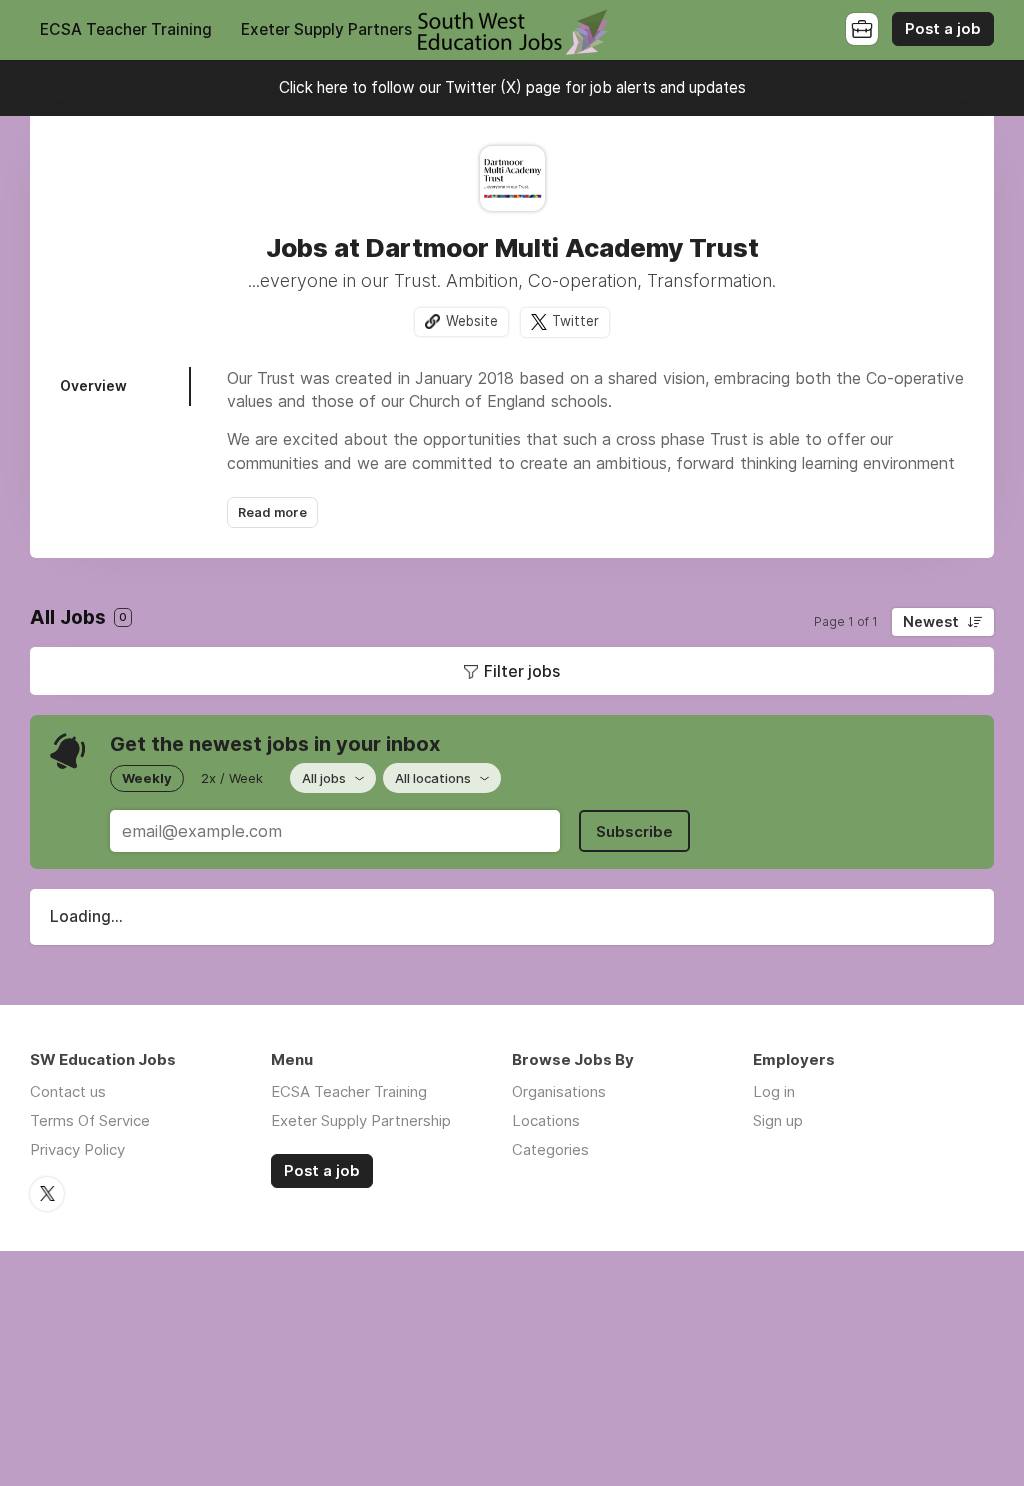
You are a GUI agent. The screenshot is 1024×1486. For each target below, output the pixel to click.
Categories (550, 1149)
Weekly (147, 778)
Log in (774, 1091)
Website (472, 321)
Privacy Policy (77, 1149)
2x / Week (232, 778)
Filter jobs (522, 671)
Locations (546, 1120)
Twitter (575, 321)
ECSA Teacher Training (126, 29)
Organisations (559, 1091)
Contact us (68, 1091)
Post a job (943, 29)
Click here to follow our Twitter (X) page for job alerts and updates (512, 87)
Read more (272, 512)
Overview (93, 385)
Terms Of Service (90, 1120)
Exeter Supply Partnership (337, 29)
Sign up (778, 1120)
